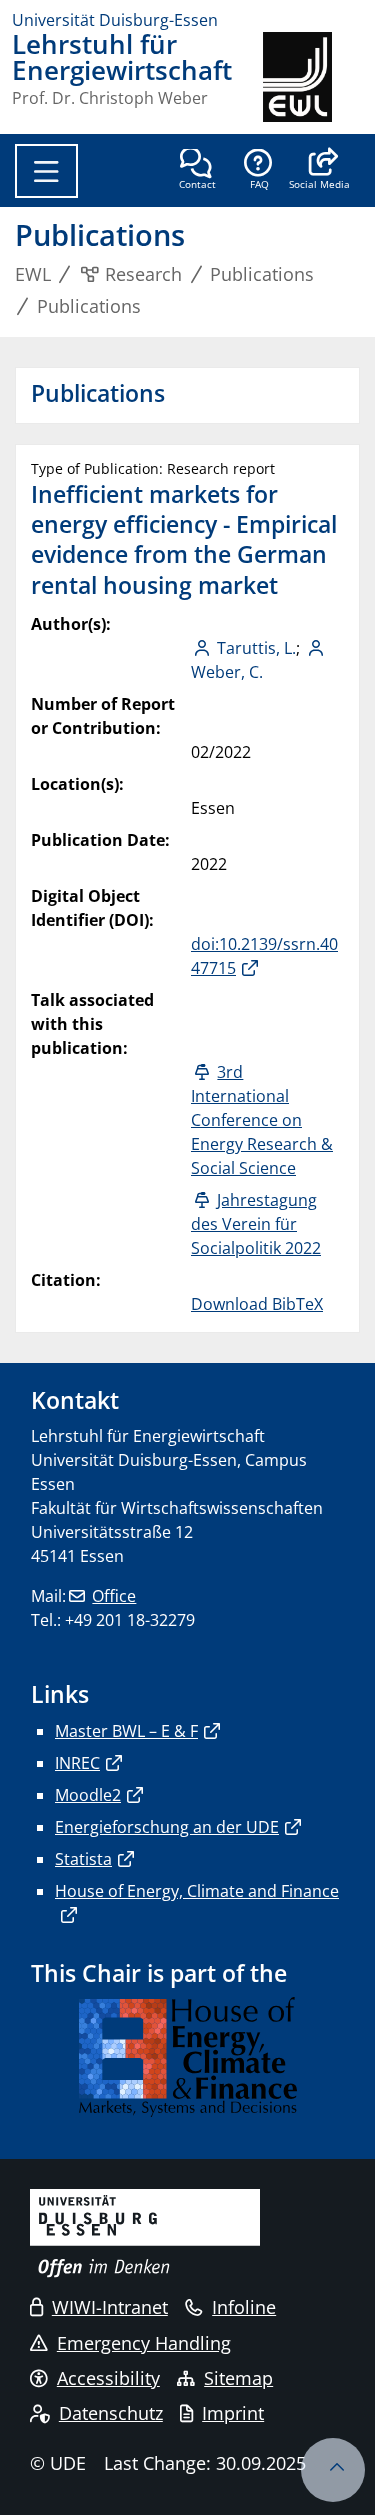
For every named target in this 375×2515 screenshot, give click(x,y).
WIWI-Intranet (110, 2307)
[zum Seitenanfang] (333, 2470)
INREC (77, 1763)
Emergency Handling (144, 2343)
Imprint (233, 2413)
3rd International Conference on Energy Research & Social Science (262, 1120)
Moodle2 (88, 1795)
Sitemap (238, 2378)
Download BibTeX (257, 1304)
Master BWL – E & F (126, 1731)
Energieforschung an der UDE (167, 1827)
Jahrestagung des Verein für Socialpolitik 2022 (256, 1224)
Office (114, 1596)
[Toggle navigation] (46, 171)
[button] (319, 171)
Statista (83, 1859)
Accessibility (108, 2378)
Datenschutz (111, 2413)
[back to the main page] (313, 77)
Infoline (244, 2307)
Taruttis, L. (256, 648)
